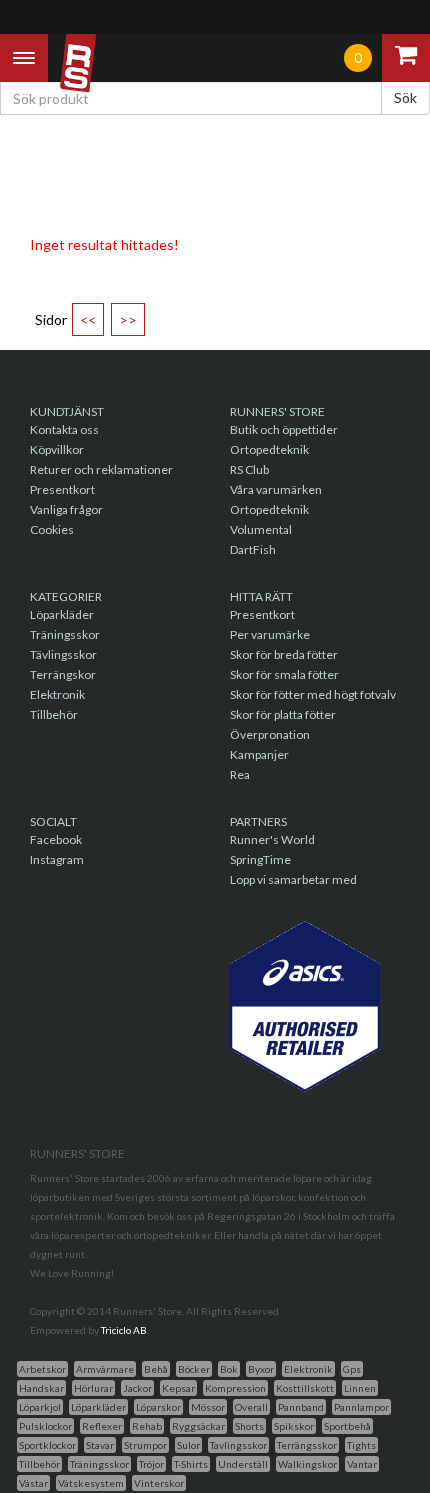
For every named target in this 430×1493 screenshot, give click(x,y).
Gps (352, 1369)
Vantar (362, 1464)
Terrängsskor (307, 1445)
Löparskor (158, 1407)
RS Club (249, 469)
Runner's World (272, 839)
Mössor (208, 1407)
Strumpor (145, 1445)
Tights (361, 1445)
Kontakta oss (64, 429)
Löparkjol (40, 1407)
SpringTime (260, 859)
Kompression (235, 1388)
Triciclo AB (124, 1330)
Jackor (137, 1388)
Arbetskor (42, 1369)
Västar (33, 1483)
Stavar (100, 1445)
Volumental (261, 529)
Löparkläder (62, 614)
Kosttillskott (305, 1388)
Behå (156, 1369)
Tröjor (151, 1464)
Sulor (188, 1445)
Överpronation (270, 734)
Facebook (56, 839)
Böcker (194, 1369)
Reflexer (102, 1426)
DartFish (253, 549)
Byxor (261, 1369)
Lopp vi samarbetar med (293, 879)
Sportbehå (347, 1426)
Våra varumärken (276, 489)
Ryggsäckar (198, 1426)
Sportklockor (47, 1445)
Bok (229, 1369)
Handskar (41, 1388)
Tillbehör (54, 714)
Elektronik (57, 694)
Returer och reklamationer (101, 469)
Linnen (360, 1388)
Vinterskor (159, 1483)
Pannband (301, 1407)
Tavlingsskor (238, 1445)
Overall (251, 1407)
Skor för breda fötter (284, 654)
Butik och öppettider (284, 429)
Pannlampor (361, 1407)
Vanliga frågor (66, 509)
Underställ (243, 1464)
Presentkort (62, 489)
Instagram (57, 859)
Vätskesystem (91, 1483)
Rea (240, 774)
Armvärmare (105, 1369)
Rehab (147, 1426)
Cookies (52, 529)
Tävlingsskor (63, 654)
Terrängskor (63, 674)
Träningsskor (65, 634)
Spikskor (294, 1426)
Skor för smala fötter (284, 674)
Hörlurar (93, 1388)
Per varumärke (270, 634)
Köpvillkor (57, 449)
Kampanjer (259, 754)
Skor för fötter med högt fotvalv (313, 694)
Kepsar (178, 1388)
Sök (405, 97)
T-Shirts (191, 1464)
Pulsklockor (45, 1426)
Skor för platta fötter (283, 714)
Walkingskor (307, 1464)
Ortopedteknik (269, 449)
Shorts (249, 1426)
